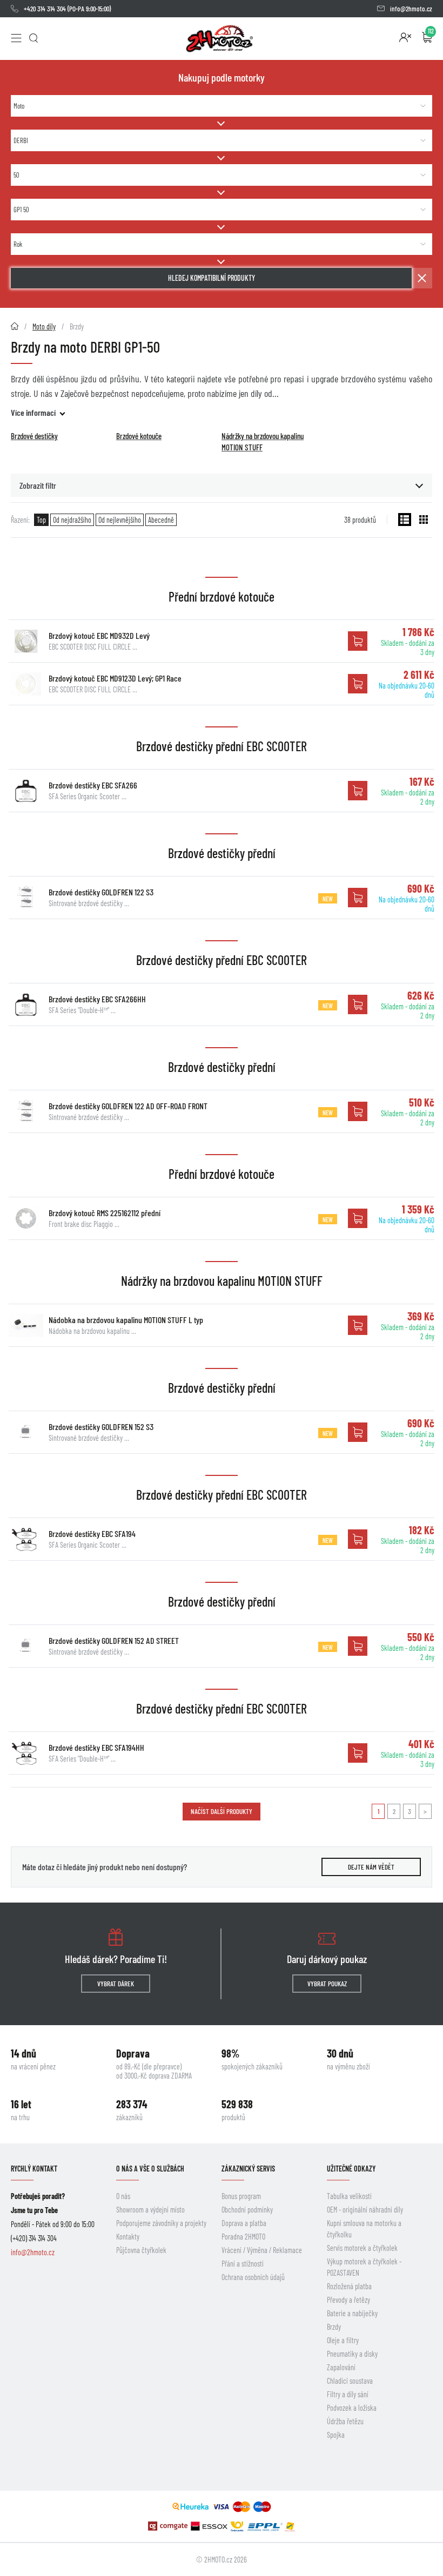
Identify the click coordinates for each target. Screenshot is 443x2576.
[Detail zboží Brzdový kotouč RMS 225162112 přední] (26, 1218)
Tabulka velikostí (349, 2196)
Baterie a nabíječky (352, 2313)
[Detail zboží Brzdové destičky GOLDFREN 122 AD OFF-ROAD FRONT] (26, 1111)
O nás (123, 2196)
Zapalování (341, 2367)
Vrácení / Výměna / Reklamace (262, 2250)
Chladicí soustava (350, 2381)
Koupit (358, 641)
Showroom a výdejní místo (150, 2210)
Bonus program (241, 2196)
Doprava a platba (244, 2223)
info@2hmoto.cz (411, 9)
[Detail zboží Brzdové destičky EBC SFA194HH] (26, 1753)
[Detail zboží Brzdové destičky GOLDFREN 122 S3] (26, 898)
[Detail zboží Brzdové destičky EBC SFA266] (26, 791)
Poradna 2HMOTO (243, 2237)
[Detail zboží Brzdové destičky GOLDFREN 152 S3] (26, 1432)
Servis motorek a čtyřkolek (362, 2248)
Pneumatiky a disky (352, 2354)
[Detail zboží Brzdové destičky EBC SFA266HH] (26, 1004)
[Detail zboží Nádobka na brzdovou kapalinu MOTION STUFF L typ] (26, 1325)
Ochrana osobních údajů (253, 2277)
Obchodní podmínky (247, 2210)
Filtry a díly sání (348, 2394)
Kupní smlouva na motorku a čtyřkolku (364, 2229)
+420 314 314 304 (45, 9)
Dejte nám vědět (371, 1867)
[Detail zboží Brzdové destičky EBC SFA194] (26, 1539)
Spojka (336, 2435)
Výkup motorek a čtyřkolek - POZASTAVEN (364, 2267)
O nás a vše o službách (150, 2169)
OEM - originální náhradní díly (365, 2210)
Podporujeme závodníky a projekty (161, 2223)
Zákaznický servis (248, 2169)
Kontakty (128, 2237)
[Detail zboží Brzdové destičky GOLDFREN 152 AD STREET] (26, 1646)
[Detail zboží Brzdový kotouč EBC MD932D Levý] (26, 641)
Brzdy (334, 2327)
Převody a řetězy (348, 2300)
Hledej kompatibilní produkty (212, 278)
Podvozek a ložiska (352, 2408)
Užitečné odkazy (351, 2169)
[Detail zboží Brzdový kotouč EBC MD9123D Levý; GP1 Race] (26, 684)
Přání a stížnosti (243, 2264)
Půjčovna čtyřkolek (141, 2250)
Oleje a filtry (343, 2340)
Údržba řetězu (345, 2421)
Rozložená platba (349, 2286)
